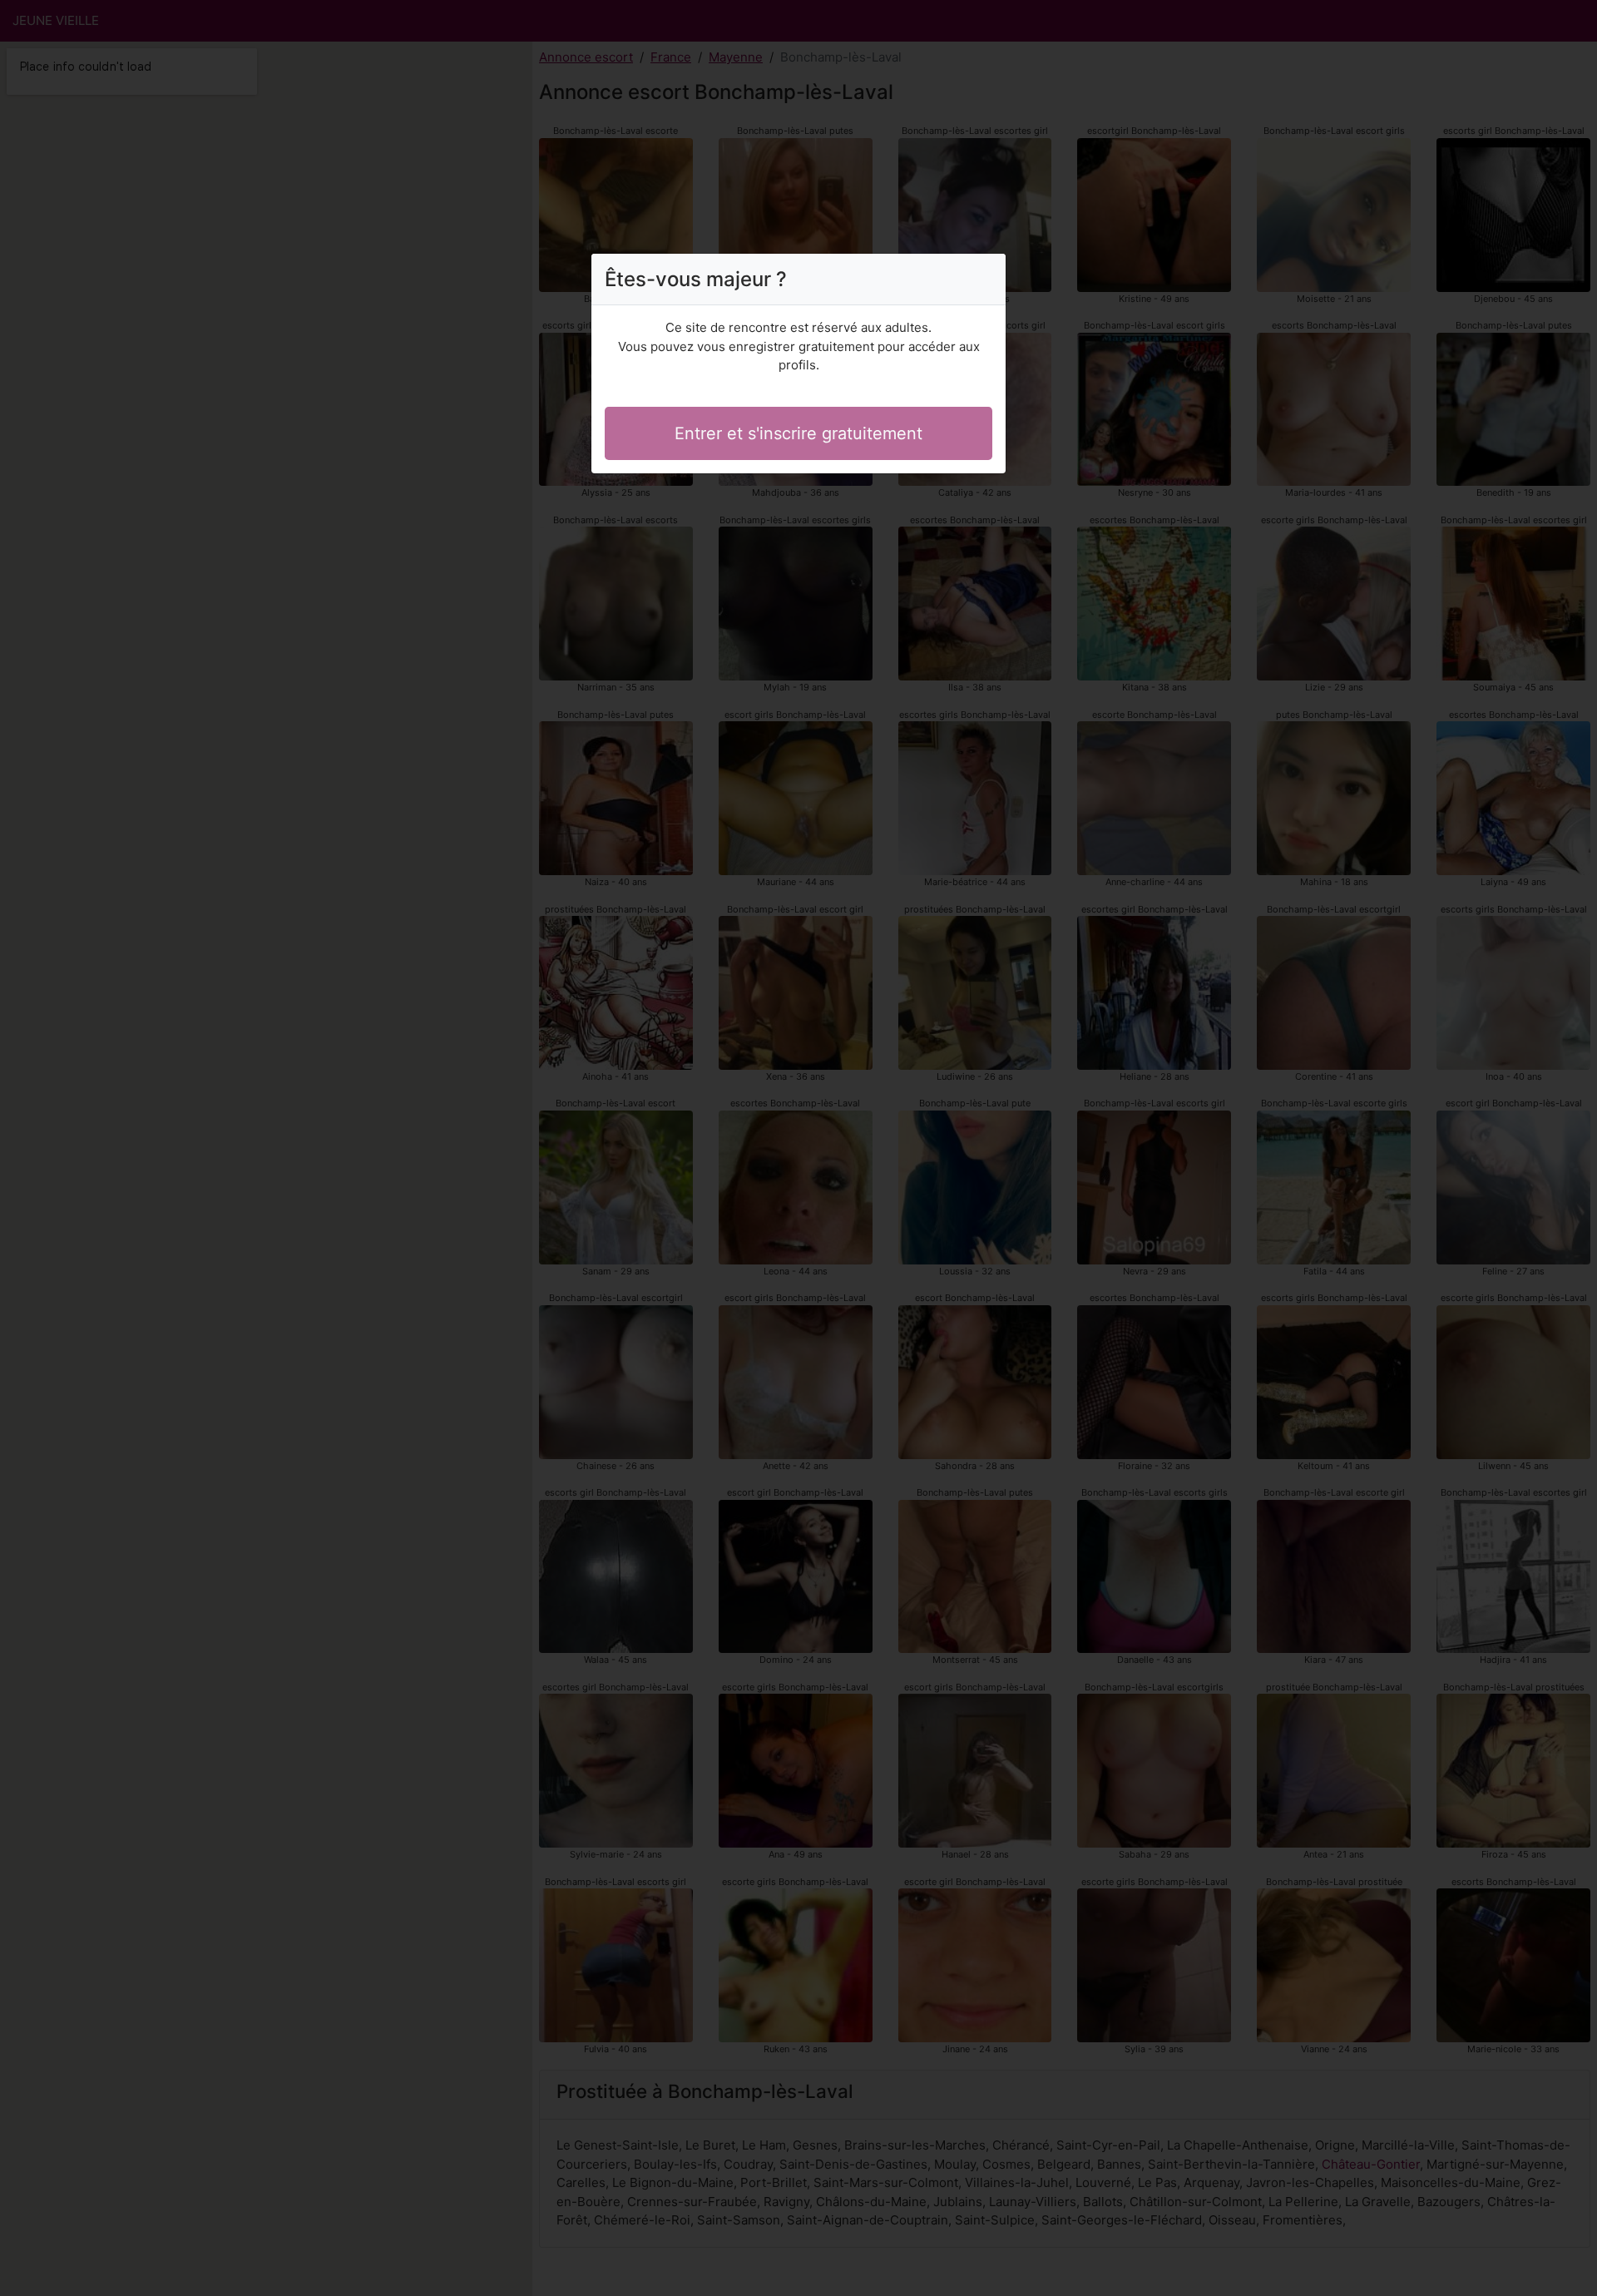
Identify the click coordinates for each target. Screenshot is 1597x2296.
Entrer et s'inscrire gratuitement (798, 433)
